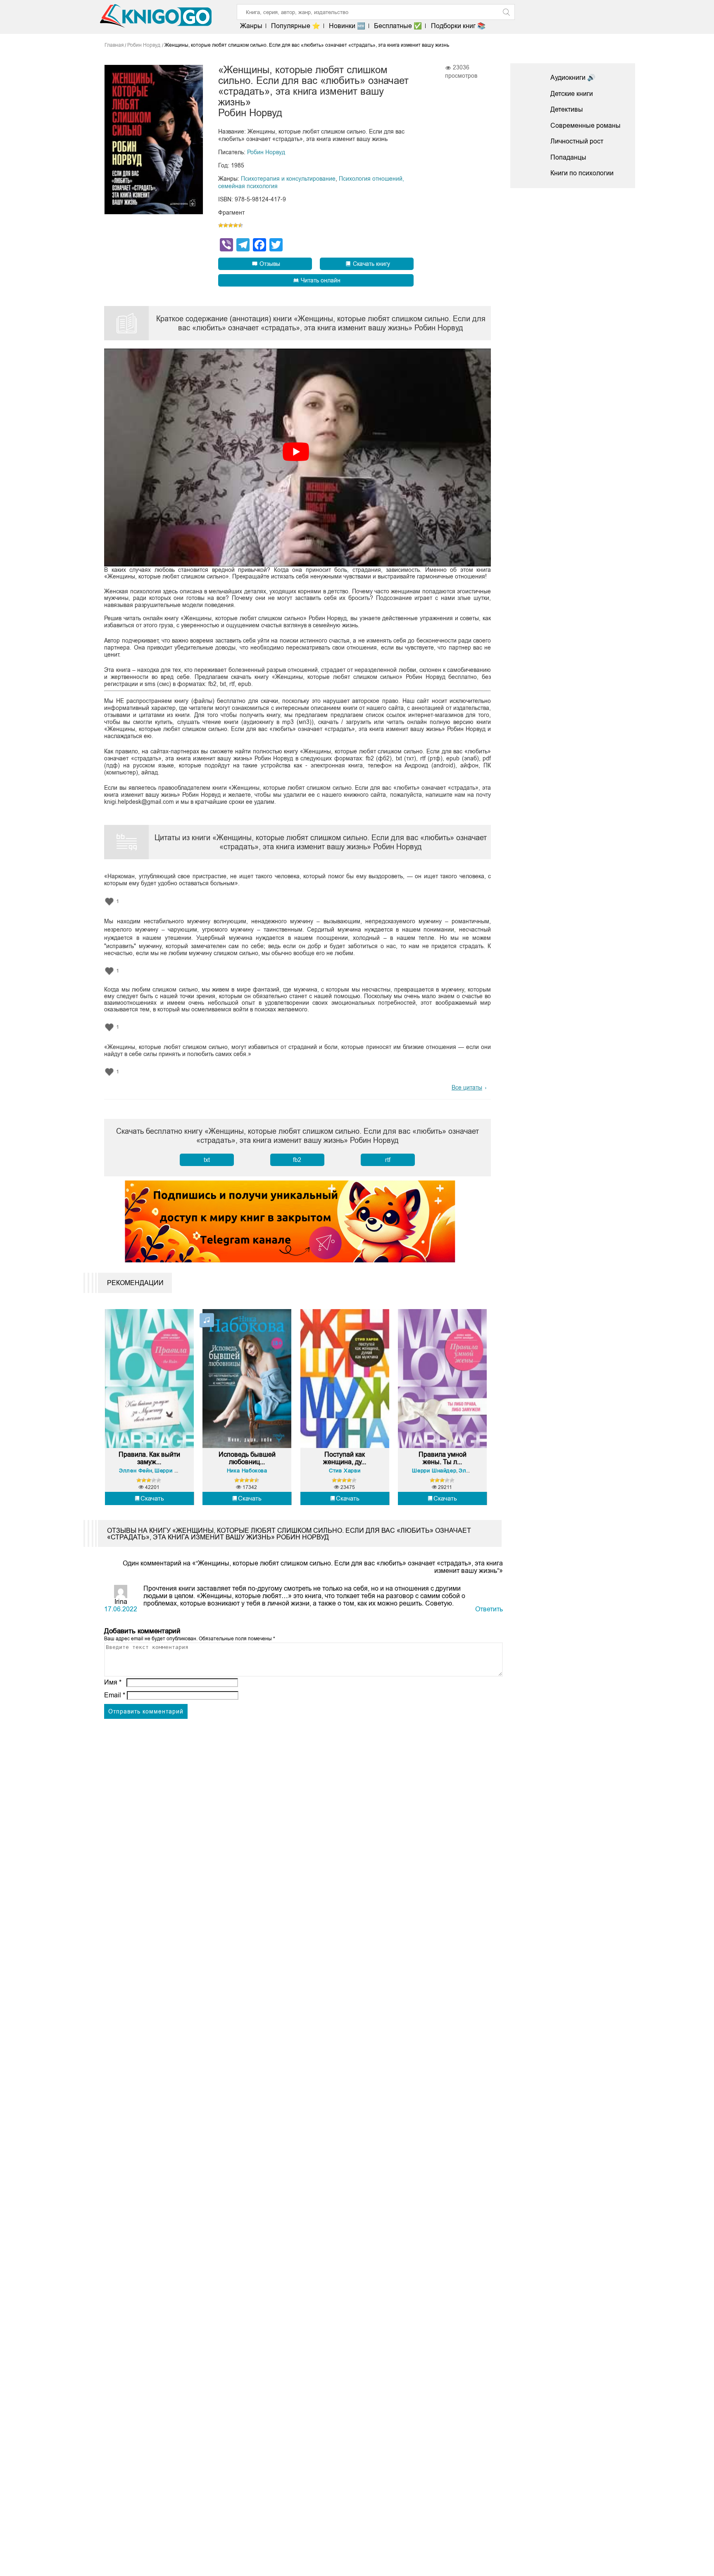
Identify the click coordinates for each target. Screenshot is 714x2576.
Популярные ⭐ (296, 26)
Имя (113, 1682)
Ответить (489, 1609)
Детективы (567, 109)
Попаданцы (568, 157)
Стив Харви (345, 1471)
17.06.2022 (121, 1609)
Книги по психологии (582, 173)
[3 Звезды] (231, 225)
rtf (388, 1160)
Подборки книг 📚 (458, 26)
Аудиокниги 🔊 (573, 78)
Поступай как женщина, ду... (345, 1458)
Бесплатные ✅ (398, 26)
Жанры (251, 26)
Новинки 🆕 (347, 26)
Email (115, 1695)
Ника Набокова (247, 1471)
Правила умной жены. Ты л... (443, 1458)
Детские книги (572, 94)
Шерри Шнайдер (177, 1471)
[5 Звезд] (240, 225)
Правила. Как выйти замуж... (149, 1458)
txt (207, 1160)
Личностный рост (577, 141)
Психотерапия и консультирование (288, 179)
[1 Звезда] (221, 225)
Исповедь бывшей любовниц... (247, 1458)
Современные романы (585, 125)
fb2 (297, 1160)
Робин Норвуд (266, 152)
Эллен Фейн (136, 1471)
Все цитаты (467, 1087)
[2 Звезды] (226, 225)
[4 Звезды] (236, 225)
